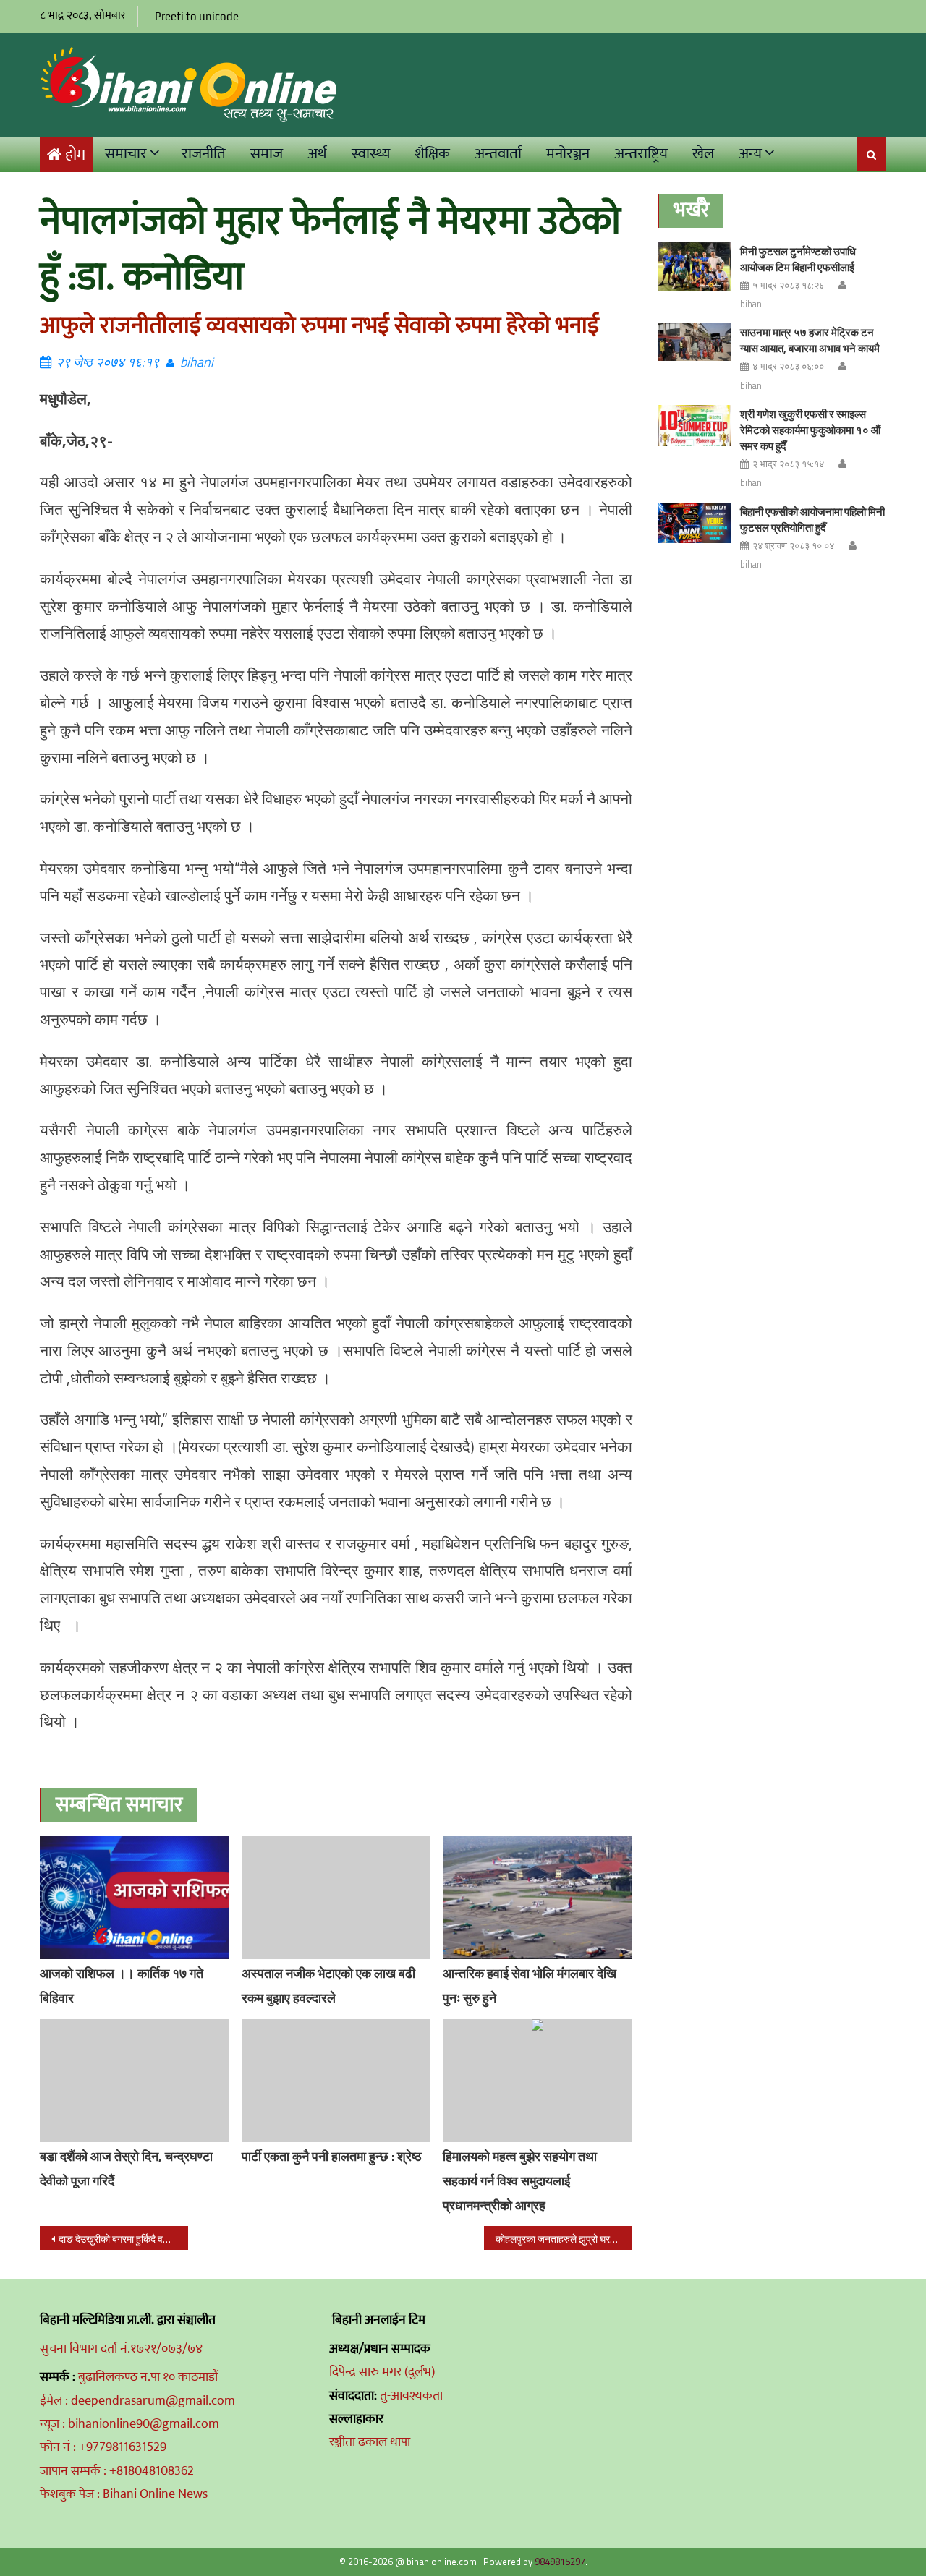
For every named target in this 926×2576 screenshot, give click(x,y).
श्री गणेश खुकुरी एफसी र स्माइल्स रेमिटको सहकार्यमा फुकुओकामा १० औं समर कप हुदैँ (810, 430)
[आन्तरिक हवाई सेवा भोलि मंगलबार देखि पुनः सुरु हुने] (538, 1898)
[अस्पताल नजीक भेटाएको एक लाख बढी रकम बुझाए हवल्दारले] (336, 1898)
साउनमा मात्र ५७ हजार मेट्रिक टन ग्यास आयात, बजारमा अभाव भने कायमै (810, 340)
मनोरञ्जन (568, 154)
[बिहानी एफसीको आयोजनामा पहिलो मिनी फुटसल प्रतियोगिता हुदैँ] (694, 523)
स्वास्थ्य (371, 154)
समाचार (126, 154)
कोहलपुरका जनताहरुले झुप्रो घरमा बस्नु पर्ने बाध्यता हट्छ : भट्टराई (564, 2239)
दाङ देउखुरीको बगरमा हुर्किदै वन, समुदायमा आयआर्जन (123, 2239)
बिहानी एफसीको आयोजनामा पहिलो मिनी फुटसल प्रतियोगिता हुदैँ (812, 520)
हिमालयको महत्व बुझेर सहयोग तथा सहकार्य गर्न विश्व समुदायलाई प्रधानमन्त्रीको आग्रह (520, 2181)
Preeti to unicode (197, 16)
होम (75, 155)
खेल (703, 154)
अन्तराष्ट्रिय (641, 154)
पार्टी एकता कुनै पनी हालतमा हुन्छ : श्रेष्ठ (332, 2156)
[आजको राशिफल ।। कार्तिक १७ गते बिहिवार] (135, 1898)
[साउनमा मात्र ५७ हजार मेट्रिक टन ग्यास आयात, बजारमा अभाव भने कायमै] (694, 342)
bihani (197, 362)
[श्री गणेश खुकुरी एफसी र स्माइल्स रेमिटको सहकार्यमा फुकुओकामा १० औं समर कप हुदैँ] (694, 426)
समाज (267, 154)
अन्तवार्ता (498, 154)
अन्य (750, 154)
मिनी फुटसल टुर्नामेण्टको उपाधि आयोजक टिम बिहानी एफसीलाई (798, 259)
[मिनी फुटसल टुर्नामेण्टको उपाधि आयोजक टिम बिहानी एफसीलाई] (694, 266)
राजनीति (204, 154)
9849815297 (560, 2562)
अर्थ (317, 154)
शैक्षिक (432, 154)
